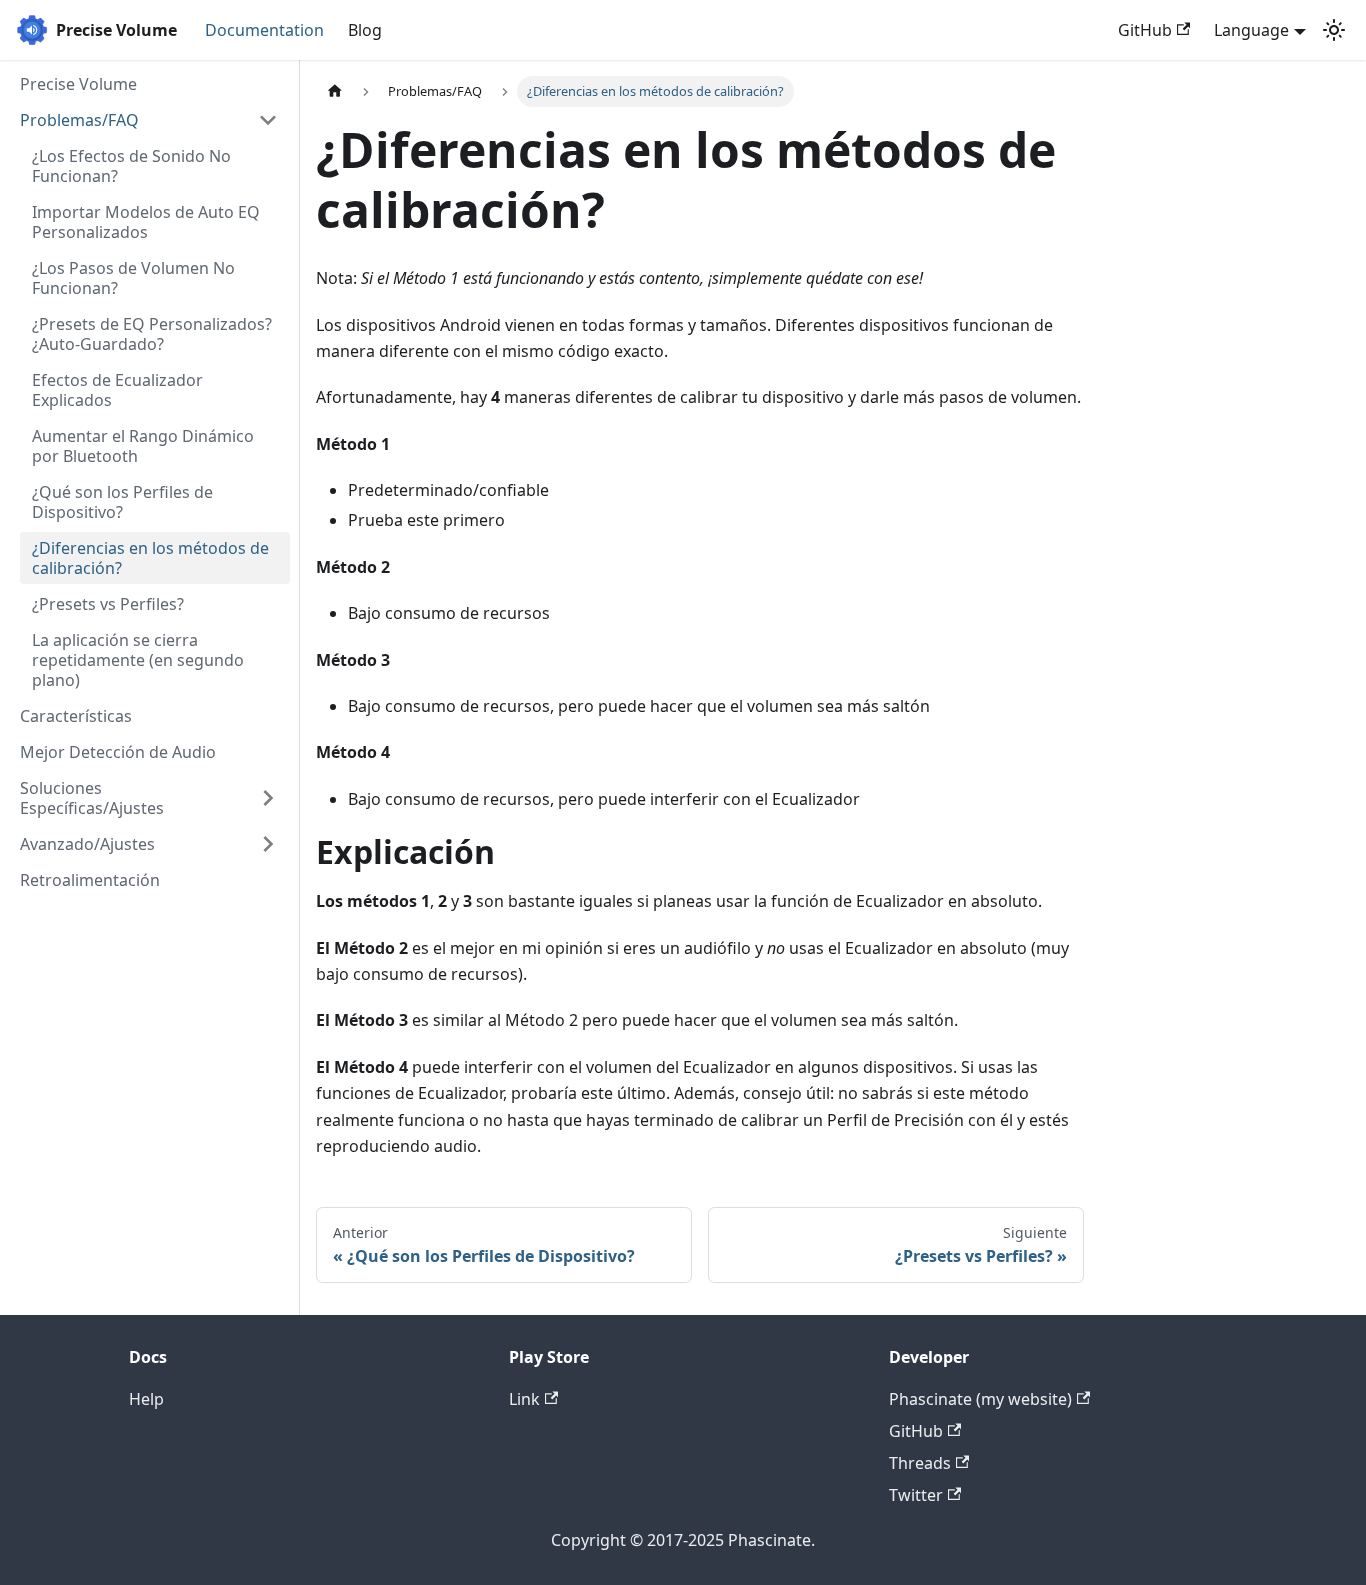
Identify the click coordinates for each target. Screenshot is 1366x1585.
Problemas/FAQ (79, 120)
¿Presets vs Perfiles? (108, 604)
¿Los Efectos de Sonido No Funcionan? (131, 166)
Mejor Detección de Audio (118, 752)
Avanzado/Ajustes (87, 844)
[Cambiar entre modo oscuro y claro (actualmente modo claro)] (1334, 30)
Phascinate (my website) (980, 1399)
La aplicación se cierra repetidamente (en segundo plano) (138, 660)
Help (146, 1399)
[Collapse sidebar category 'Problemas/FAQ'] (268, 120)
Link (524, 1399)
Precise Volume (78, 84)
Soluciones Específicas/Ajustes (92, 798)
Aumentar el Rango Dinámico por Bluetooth (143, 446)
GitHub (1145, 30)
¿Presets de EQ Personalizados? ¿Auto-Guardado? (152, 334)
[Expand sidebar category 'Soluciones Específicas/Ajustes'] (268, 798)
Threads (920, 1463)
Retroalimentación (90, 880)
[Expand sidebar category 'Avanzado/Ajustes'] (268, 844)
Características (76, 716)
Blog (365, 30)
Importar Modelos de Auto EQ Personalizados (146, 222)
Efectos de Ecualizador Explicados (117, 390)
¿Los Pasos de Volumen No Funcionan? (133, 278)
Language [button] (1251, 30)
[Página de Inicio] (335, 91)
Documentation (264, 30)
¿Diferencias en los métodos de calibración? (150, 558)
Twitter (916, 1495)
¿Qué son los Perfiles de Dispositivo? (122, 502)
